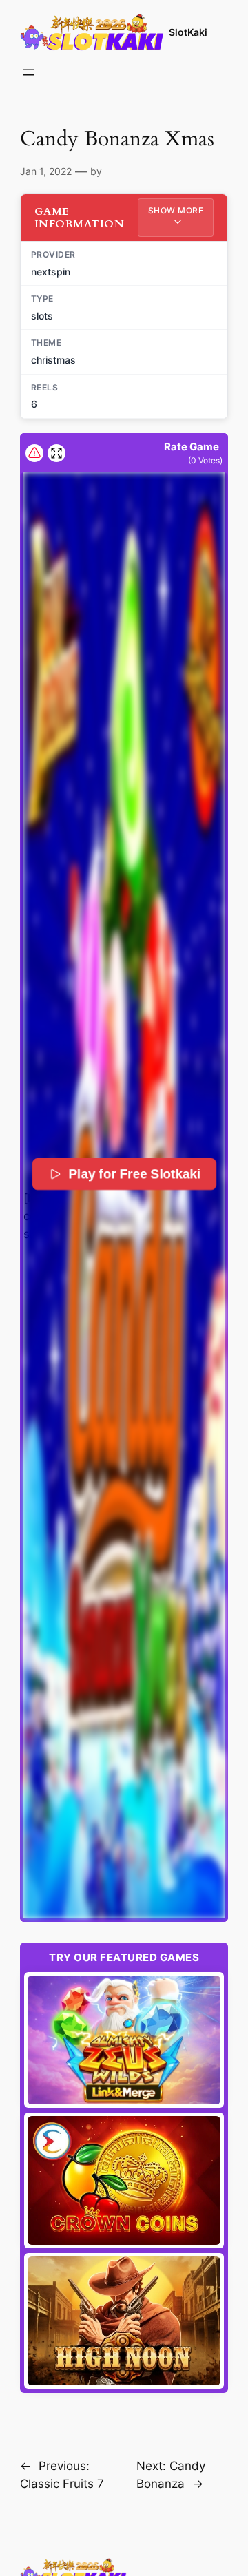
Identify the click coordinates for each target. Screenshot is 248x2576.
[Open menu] (28, 72)
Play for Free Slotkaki (135, 1174)
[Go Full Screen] (56, 453)
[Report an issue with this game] (34, 453)
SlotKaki (188, 32)
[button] (124, 1195)
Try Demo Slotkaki (124, 2040)
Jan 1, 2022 (46, 171)
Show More (176, 210)
